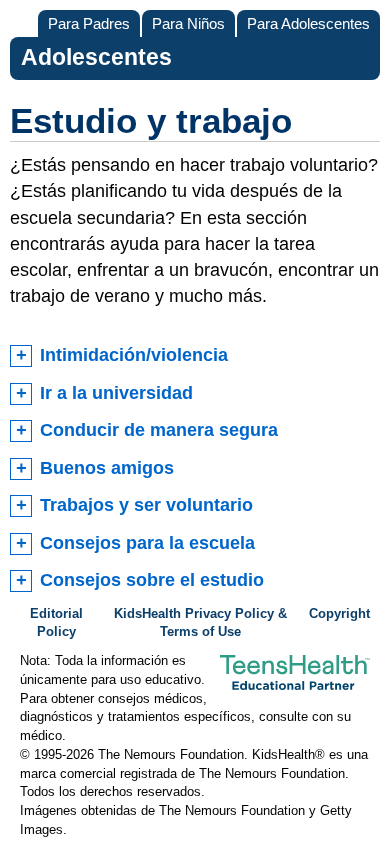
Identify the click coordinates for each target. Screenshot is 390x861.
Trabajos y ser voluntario (146, 505)
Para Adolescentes (308, 23)
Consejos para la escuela (147, 543)
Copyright (339, 614)
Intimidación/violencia (134, 355)
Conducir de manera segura (159, 430)
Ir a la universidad (116, 393)
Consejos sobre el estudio (152, 580)
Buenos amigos (107, 468)
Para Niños (188, 23)
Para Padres (89, 23)
